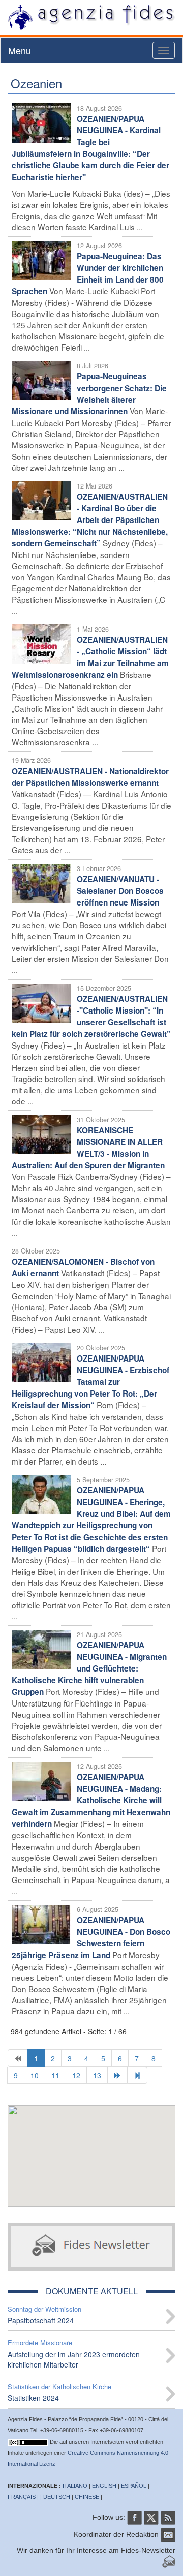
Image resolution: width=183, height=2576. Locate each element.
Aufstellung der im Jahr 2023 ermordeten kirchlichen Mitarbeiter (74, 2359)
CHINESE (87, 2497)
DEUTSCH (57, 2497)
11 (55, 2075)
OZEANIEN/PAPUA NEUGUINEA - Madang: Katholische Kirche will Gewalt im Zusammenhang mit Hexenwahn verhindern (91, 1800)
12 (76, 2075)
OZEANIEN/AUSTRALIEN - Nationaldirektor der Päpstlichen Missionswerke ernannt (90, 777)
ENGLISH (104, 2486)
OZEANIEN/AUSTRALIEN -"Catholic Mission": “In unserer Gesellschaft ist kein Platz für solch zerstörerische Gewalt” (91, 1016)
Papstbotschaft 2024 (41, 2320)
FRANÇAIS (22, 2497)
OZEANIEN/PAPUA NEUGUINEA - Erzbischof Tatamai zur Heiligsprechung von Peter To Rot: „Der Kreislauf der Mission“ (90, 1382)
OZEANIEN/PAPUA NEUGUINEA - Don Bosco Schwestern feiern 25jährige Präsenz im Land (91, 1938)
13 (97, 2075)
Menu (20, 50)
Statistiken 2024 (33, 2398)
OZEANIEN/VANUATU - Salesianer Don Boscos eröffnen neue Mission (120, 891)
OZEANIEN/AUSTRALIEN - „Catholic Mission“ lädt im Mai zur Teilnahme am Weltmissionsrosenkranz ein (90, 657)
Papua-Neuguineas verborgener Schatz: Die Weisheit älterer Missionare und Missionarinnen (89, 394)
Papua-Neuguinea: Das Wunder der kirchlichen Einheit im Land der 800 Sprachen (88, 274)
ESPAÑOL (134, 2486)
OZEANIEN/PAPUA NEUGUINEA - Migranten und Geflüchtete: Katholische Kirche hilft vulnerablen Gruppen (89, 1668)
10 (35, 2075)
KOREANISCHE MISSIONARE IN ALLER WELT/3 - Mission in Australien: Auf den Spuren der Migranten (88, 1148)
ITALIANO (75, 2486)
